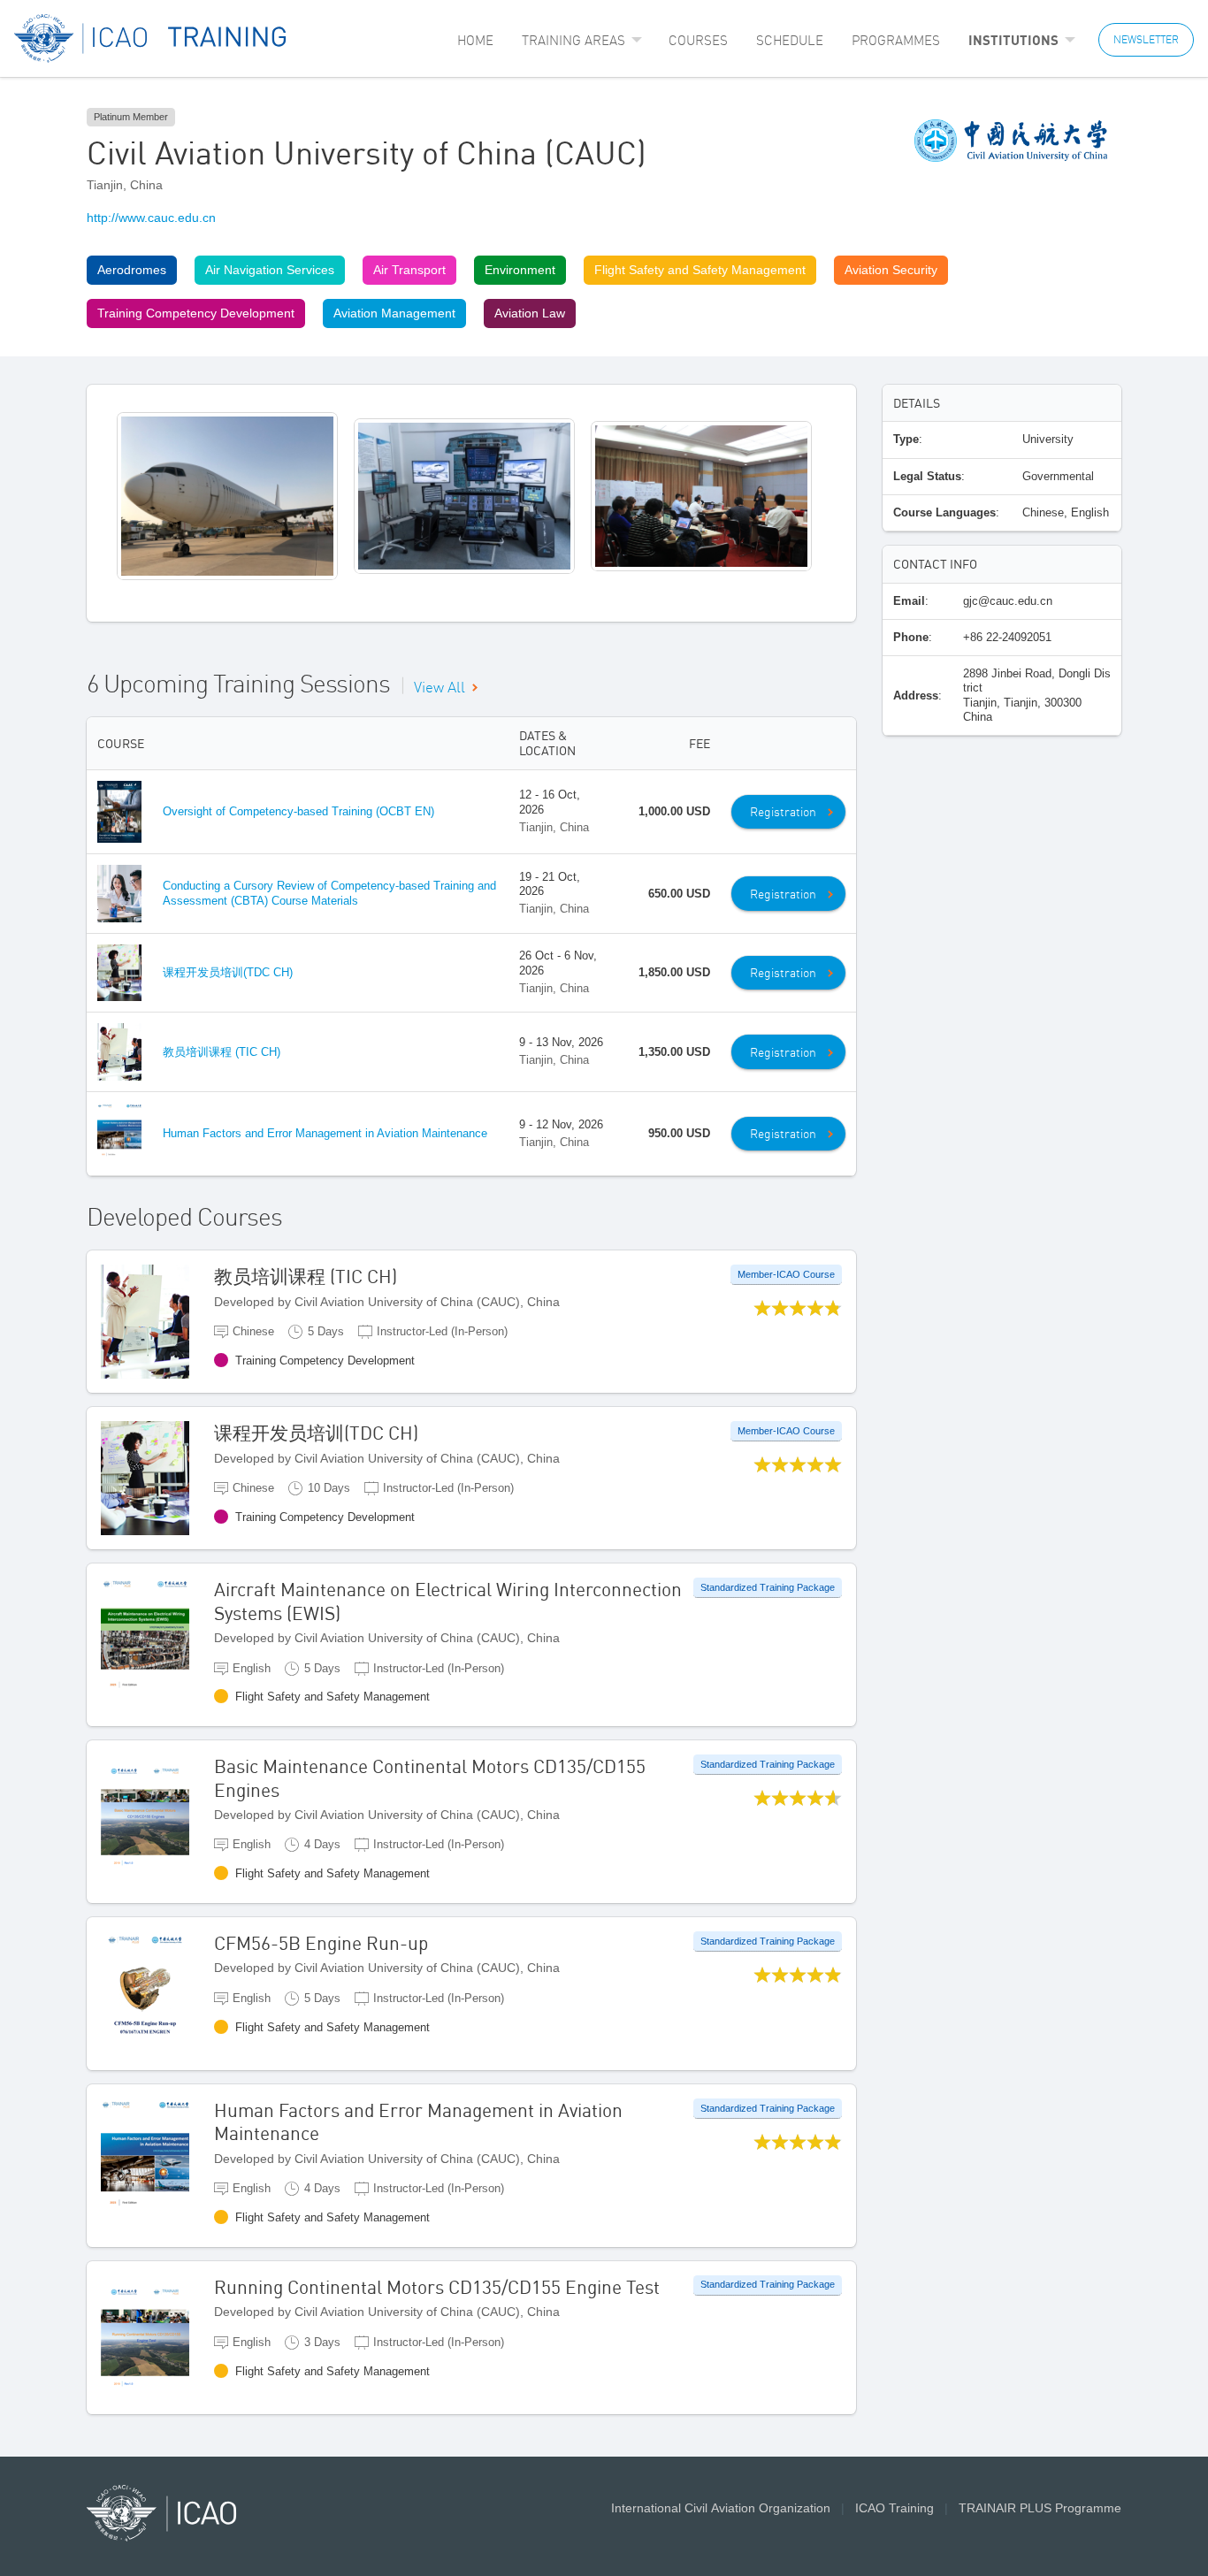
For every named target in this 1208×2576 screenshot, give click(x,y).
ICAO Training (895, 2508)
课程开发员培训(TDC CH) (228, 972)
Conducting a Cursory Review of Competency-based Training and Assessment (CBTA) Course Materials (329, 893)
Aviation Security (891, 270)
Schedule (790, 40)
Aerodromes (132, 270)
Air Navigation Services (270, 270)
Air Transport (409, 270)
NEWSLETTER (1146, 39)
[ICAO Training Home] (151, 38)
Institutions (1013, 40)
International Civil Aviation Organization (721, 2508)
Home (475, 40)
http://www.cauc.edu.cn (151, 218)
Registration (783, 812)
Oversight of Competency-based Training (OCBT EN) (298, 811)
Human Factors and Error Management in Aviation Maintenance (325, 1133)
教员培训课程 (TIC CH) (222, 1052)
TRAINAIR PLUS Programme (1040, 2508)
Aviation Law (530, 313)
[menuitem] (475, 40)
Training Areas (573, 40)
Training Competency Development (196, 313)
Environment (520, 270)
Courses (698, 40)
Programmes (896, 40)
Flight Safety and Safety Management (700, 270)
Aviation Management (394, 313)
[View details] (157, 1321)
